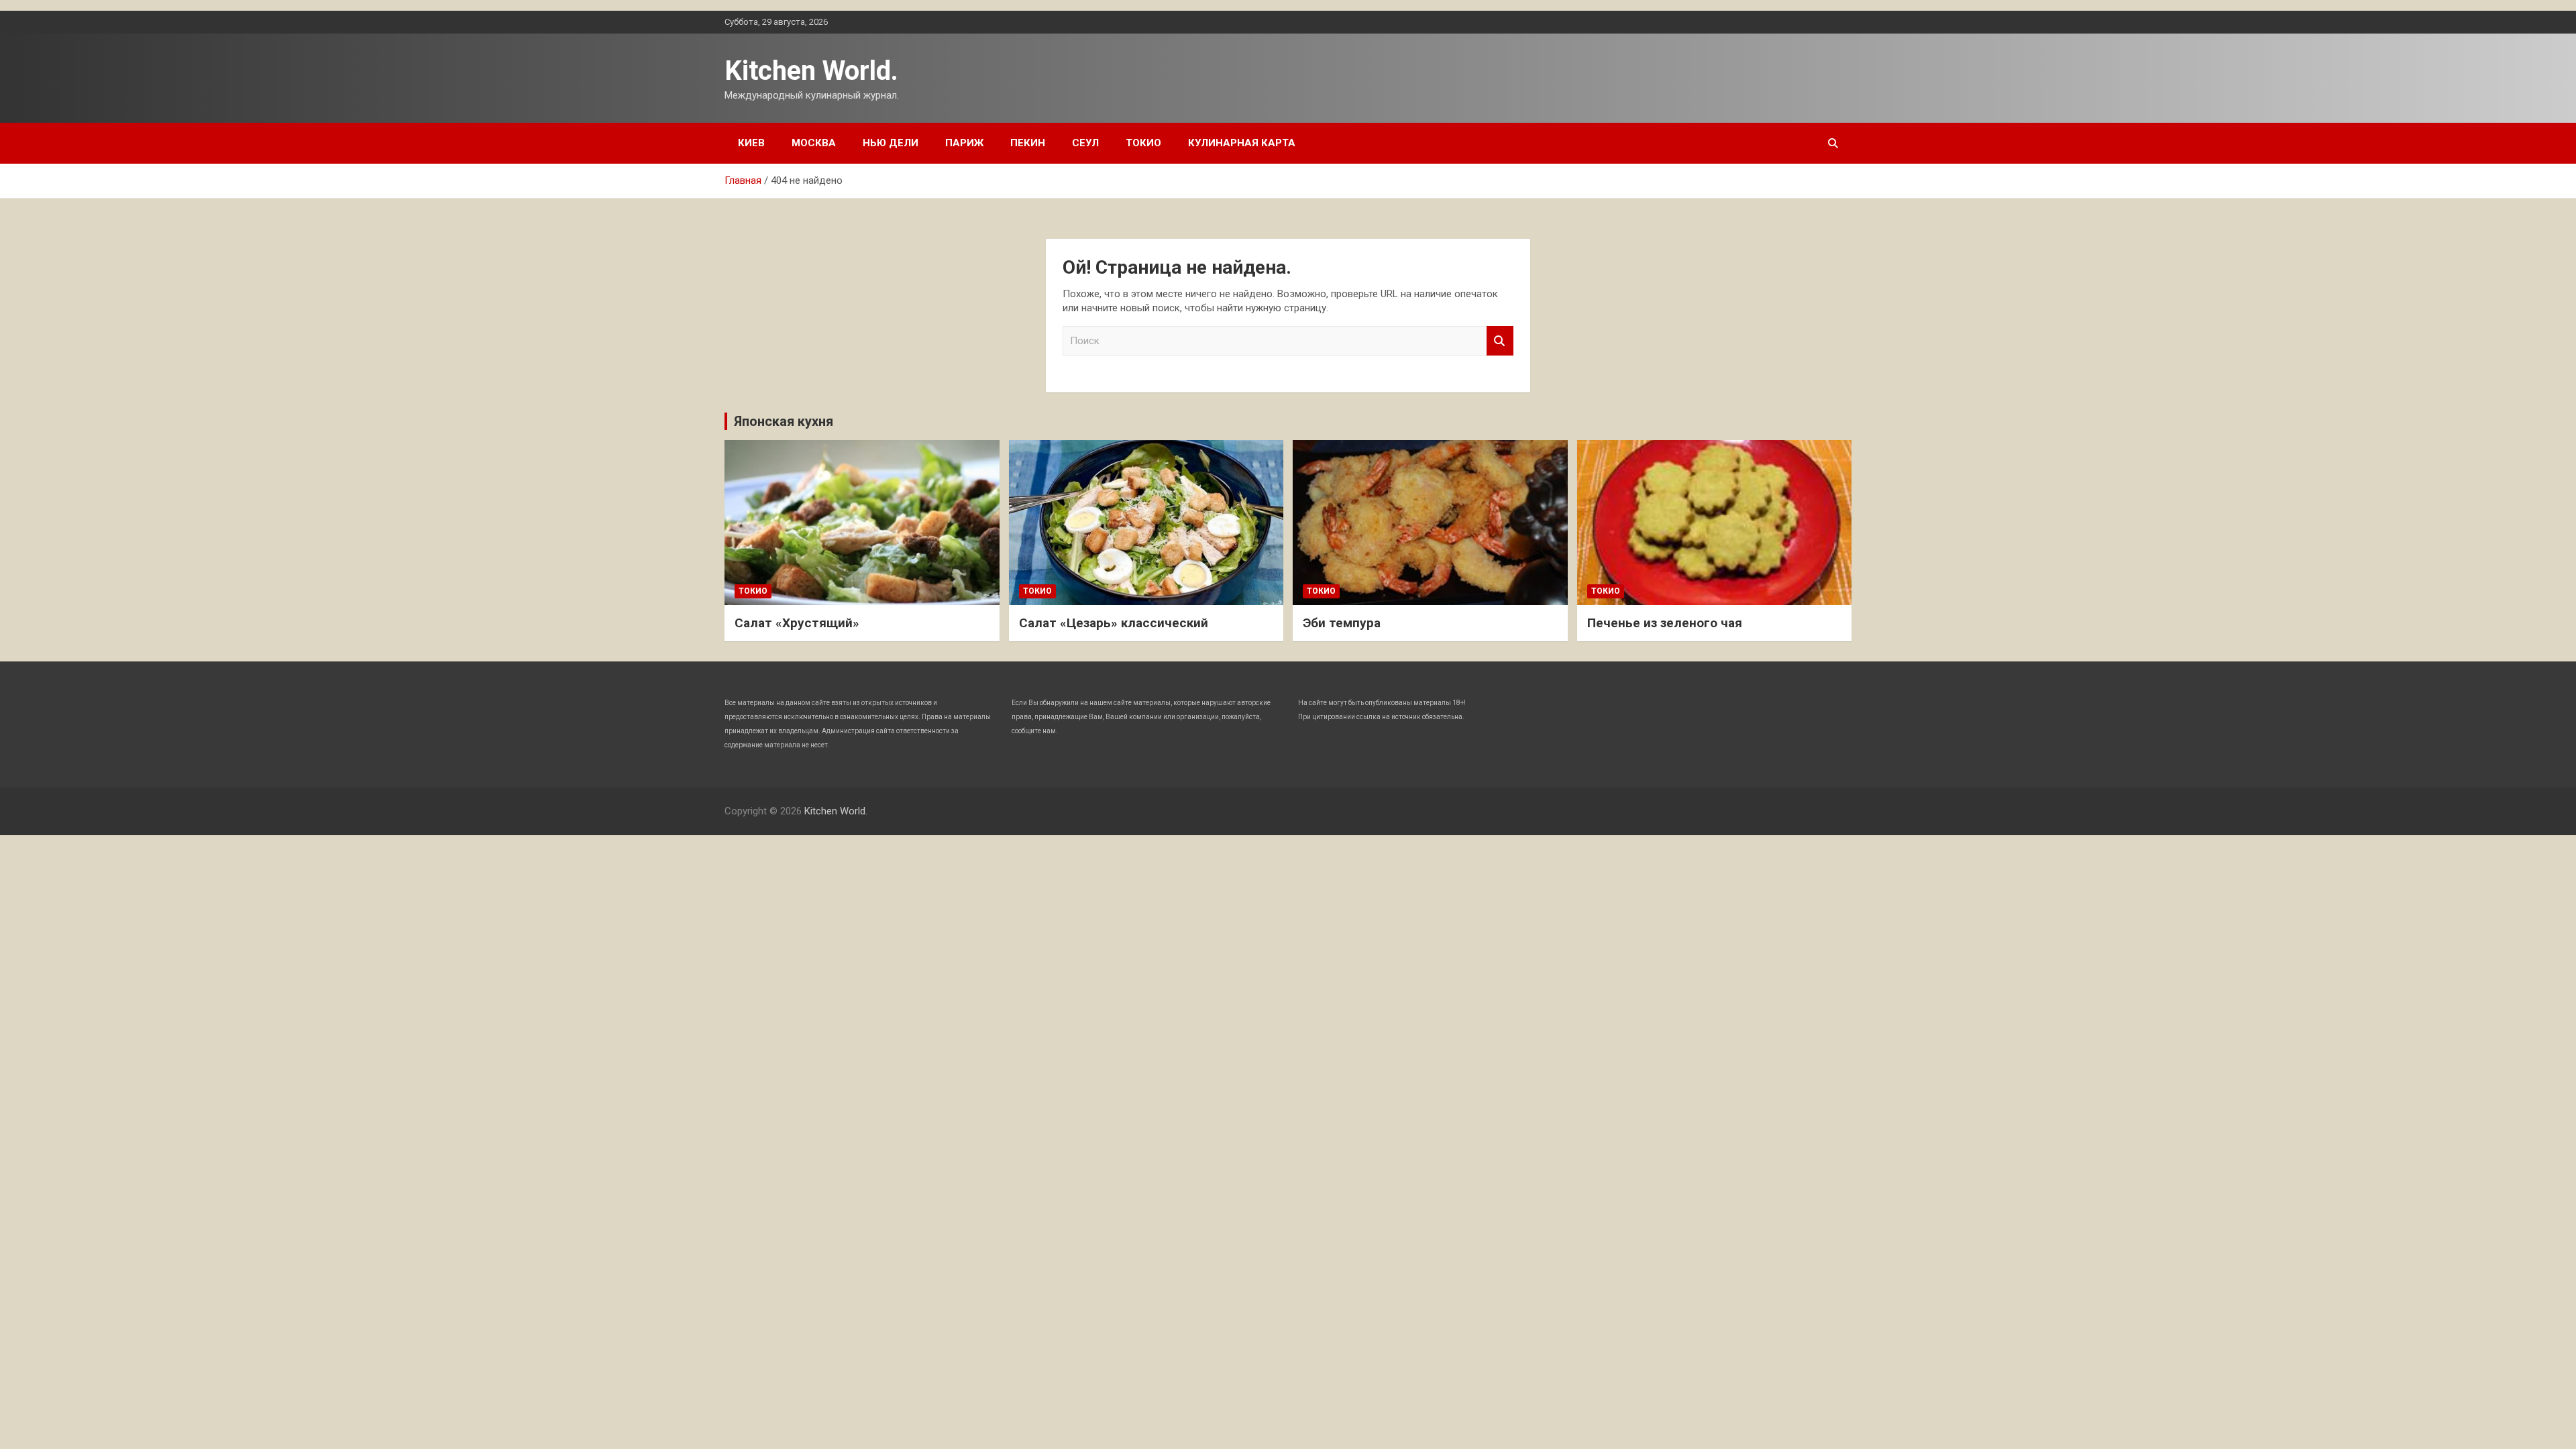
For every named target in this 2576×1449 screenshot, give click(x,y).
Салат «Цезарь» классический (1114, 623)
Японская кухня (784, 421)
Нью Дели (891, 143)
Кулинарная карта (1242, 143)
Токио (1143, 143)
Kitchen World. (811, 71)
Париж (964, 143)
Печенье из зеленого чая (1665, 623)
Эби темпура (1342, 623)
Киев (751, 143)
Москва (814, 143)
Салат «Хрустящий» (797, 623)
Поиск (1500, 341)
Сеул (1085, 143)
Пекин (1028, 143)
